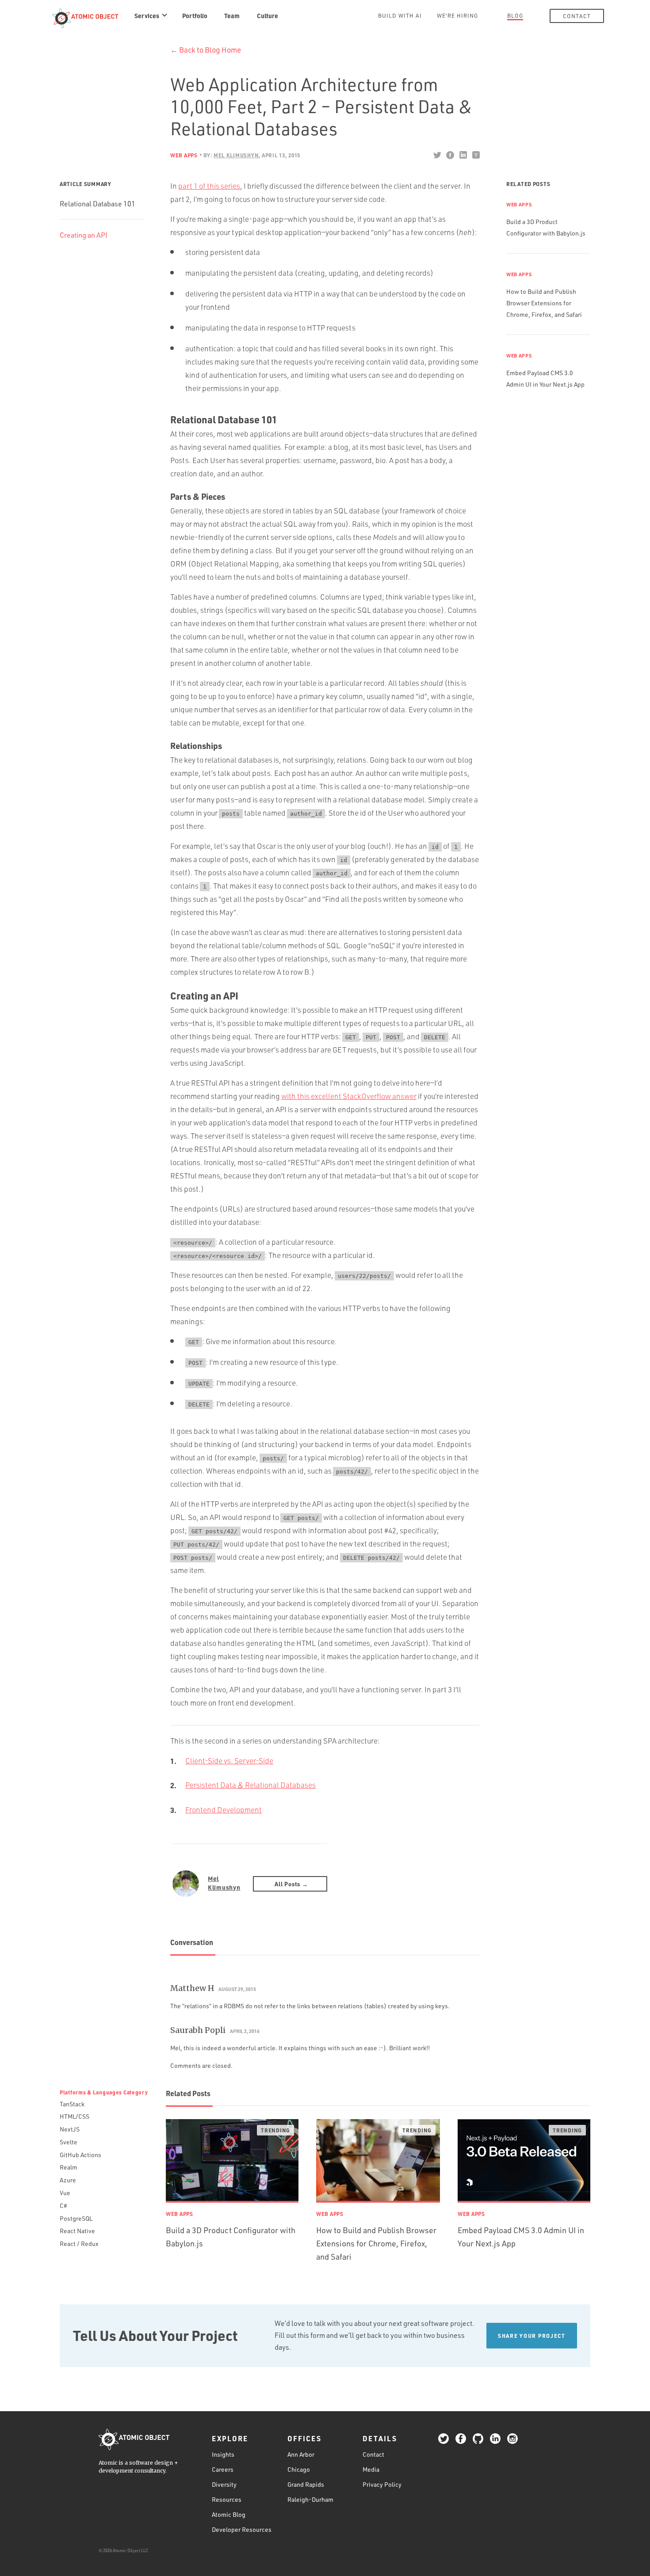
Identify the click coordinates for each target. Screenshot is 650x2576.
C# (63, 2206)
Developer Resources (242, 2529)
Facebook (450, 155)
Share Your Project (532, 2336)
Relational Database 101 (97, 204)
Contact (577, 16)
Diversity (224, 2484)
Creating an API (84, 235)
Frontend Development (224, 1810)
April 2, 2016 (245, 2031)
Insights (223, 2454)
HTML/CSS (75, 2116)
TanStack (72, 2104)
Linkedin (463, 155)
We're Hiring (457, 15)
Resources (227, 2499)
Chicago (299, 2469)
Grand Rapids (306, 2484)
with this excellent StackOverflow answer (349, 1096)
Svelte (69, 2142)
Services (147, 15)
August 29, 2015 (237, 1989)
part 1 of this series (209, 186)
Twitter (437, 155)
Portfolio (195, 15)
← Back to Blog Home (206, 50)
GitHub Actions (80, 2155)
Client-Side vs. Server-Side (229, 1761)
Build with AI (400, 15)
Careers (223, 2469)
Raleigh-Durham (310, 2499)
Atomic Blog (229, 2514)
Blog (515, 15)
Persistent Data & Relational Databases (250, 1785)
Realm (69, 2167)
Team (232, 15)
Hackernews (476, 155)
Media (371, 2469)
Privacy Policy (382, 2484)
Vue (65, 2193)
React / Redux (79, 2244)
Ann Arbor (301, 2454)
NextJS (70, 2129)
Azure (68, 2180)
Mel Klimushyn (224, 1883)
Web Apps (184, 155)
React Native (77, 2231)
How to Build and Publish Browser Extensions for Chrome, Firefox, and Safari (544, 303)
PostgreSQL (76, 2218)
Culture (268, 15)
